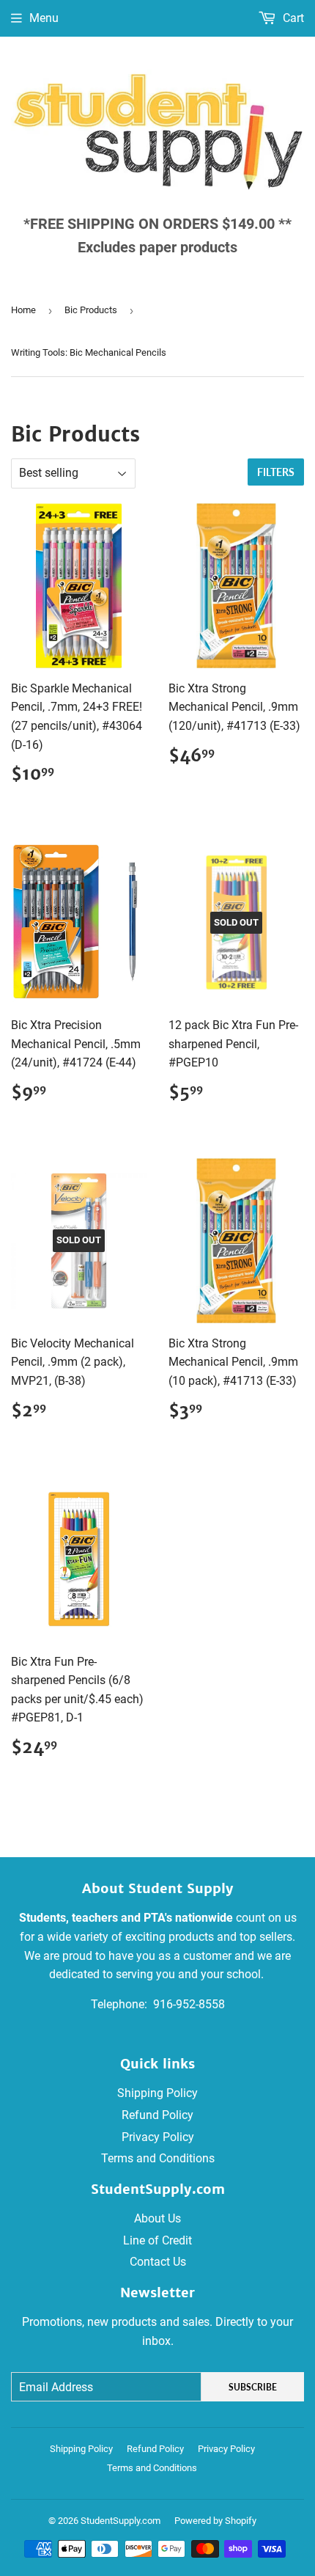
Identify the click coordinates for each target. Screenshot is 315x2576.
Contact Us (158, 2262)
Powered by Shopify (215, 2521)
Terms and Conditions (158, 2158)
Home (23, 310)
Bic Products (91, 310)
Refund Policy (157, 2115)
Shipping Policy (157, 2093)
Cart (292, 18)
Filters (276, 472)
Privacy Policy (158, 2137)
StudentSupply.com (121, 2521)
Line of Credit (157, 2240)
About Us (157, 2218)
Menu (44, 18)
